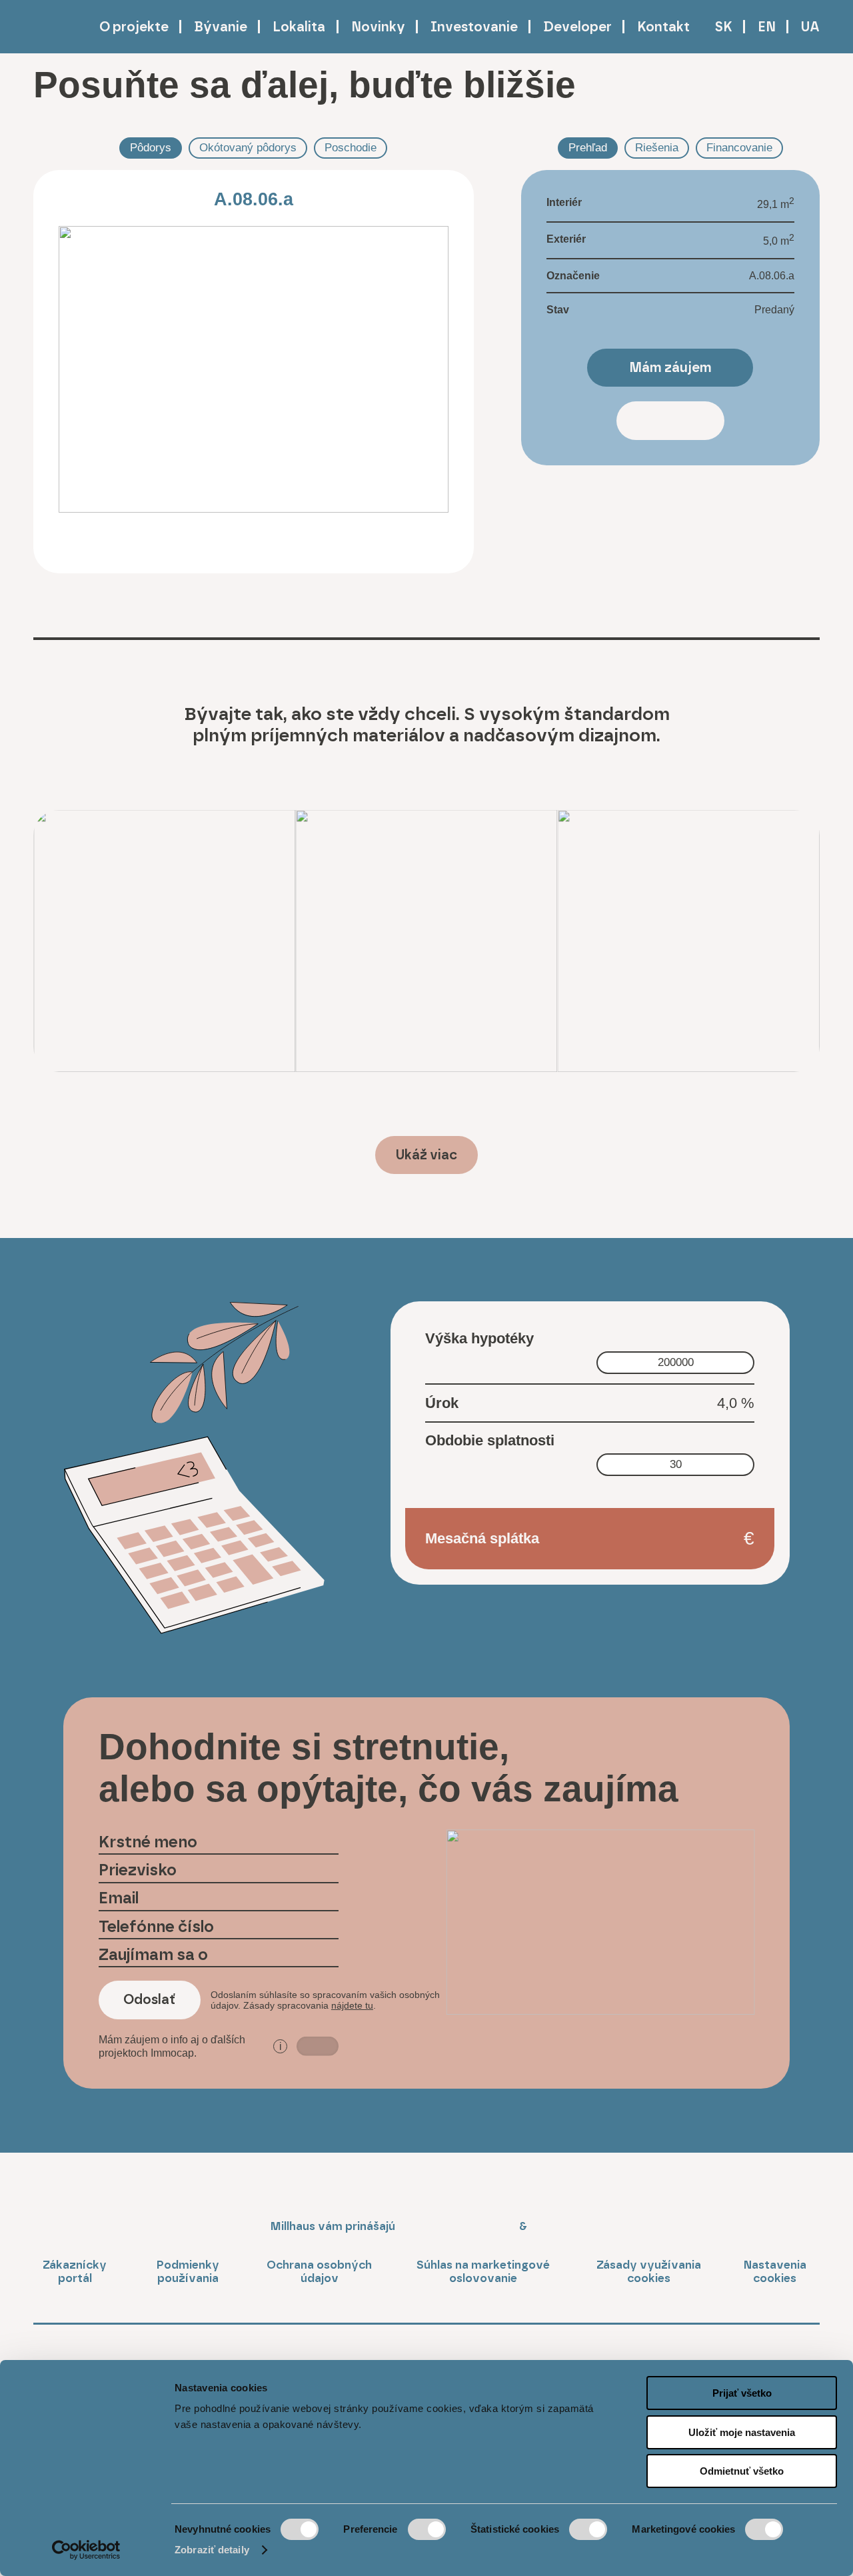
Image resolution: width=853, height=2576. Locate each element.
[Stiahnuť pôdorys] (75, 545)
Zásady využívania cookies (649, 2271)
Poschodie (351, 147)
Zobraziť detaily (212, 2550)
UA (810, 27)
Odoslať (149, 1999)
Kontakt (663, 27)
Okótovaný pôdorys (248, 147)
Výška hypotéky (479, 1338)
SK (724, 27)
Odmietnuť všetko (742, 2471)
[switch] (427, 2529)
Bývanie (221, 27)
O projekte (134, 27)
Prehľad (588, 147)
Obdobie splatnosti (490, 1440)
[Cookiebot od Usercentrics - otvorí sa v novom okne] (86, 2550)
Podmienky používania (188, 2271)
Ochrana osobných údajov (319, 2271)
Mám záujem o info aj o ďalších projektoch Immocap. (190, 2046)
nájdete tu (352, 2005)
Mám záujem (670, 367)
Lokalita (299, 27)
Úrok (442, 1403)
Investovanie (474, 27)
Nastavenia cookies (775, 2271)
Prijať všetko (742, 2393)
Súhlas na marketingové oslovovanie (483, 2271)
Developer (577, 27)
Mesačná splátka (482, 1538)
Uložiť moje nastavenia (742, 2432)
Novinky (378, 27)
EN (767, 27)
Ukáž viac (426, 1155)
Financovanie (739, 147)
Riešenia (657, 147)
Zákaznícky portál (75, 2271)
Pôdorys (151, 147)
